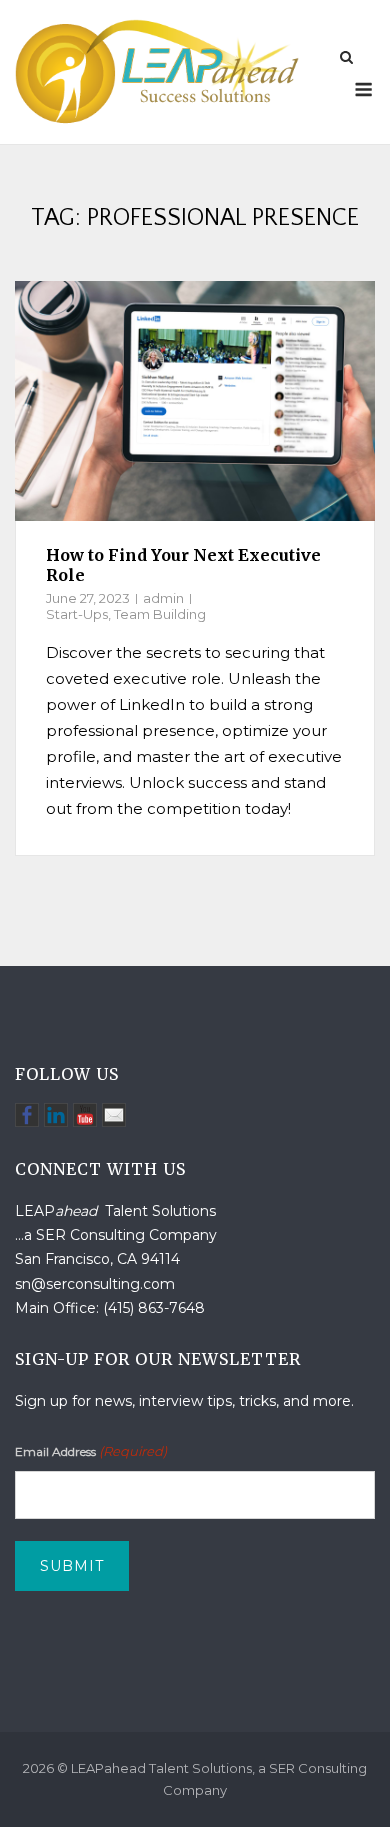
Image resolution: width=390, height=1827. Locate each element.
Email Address (91, 1451)
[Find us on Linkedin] (56, 1115)
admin (163, 598)
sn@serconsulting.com (95, 1284)
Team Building (160, 614)
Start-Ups (77, 614)
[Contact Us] (114, 1115)
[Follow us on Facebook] (27, 1115)
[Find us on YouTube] (85, 1115)
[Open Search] (346, 58)
